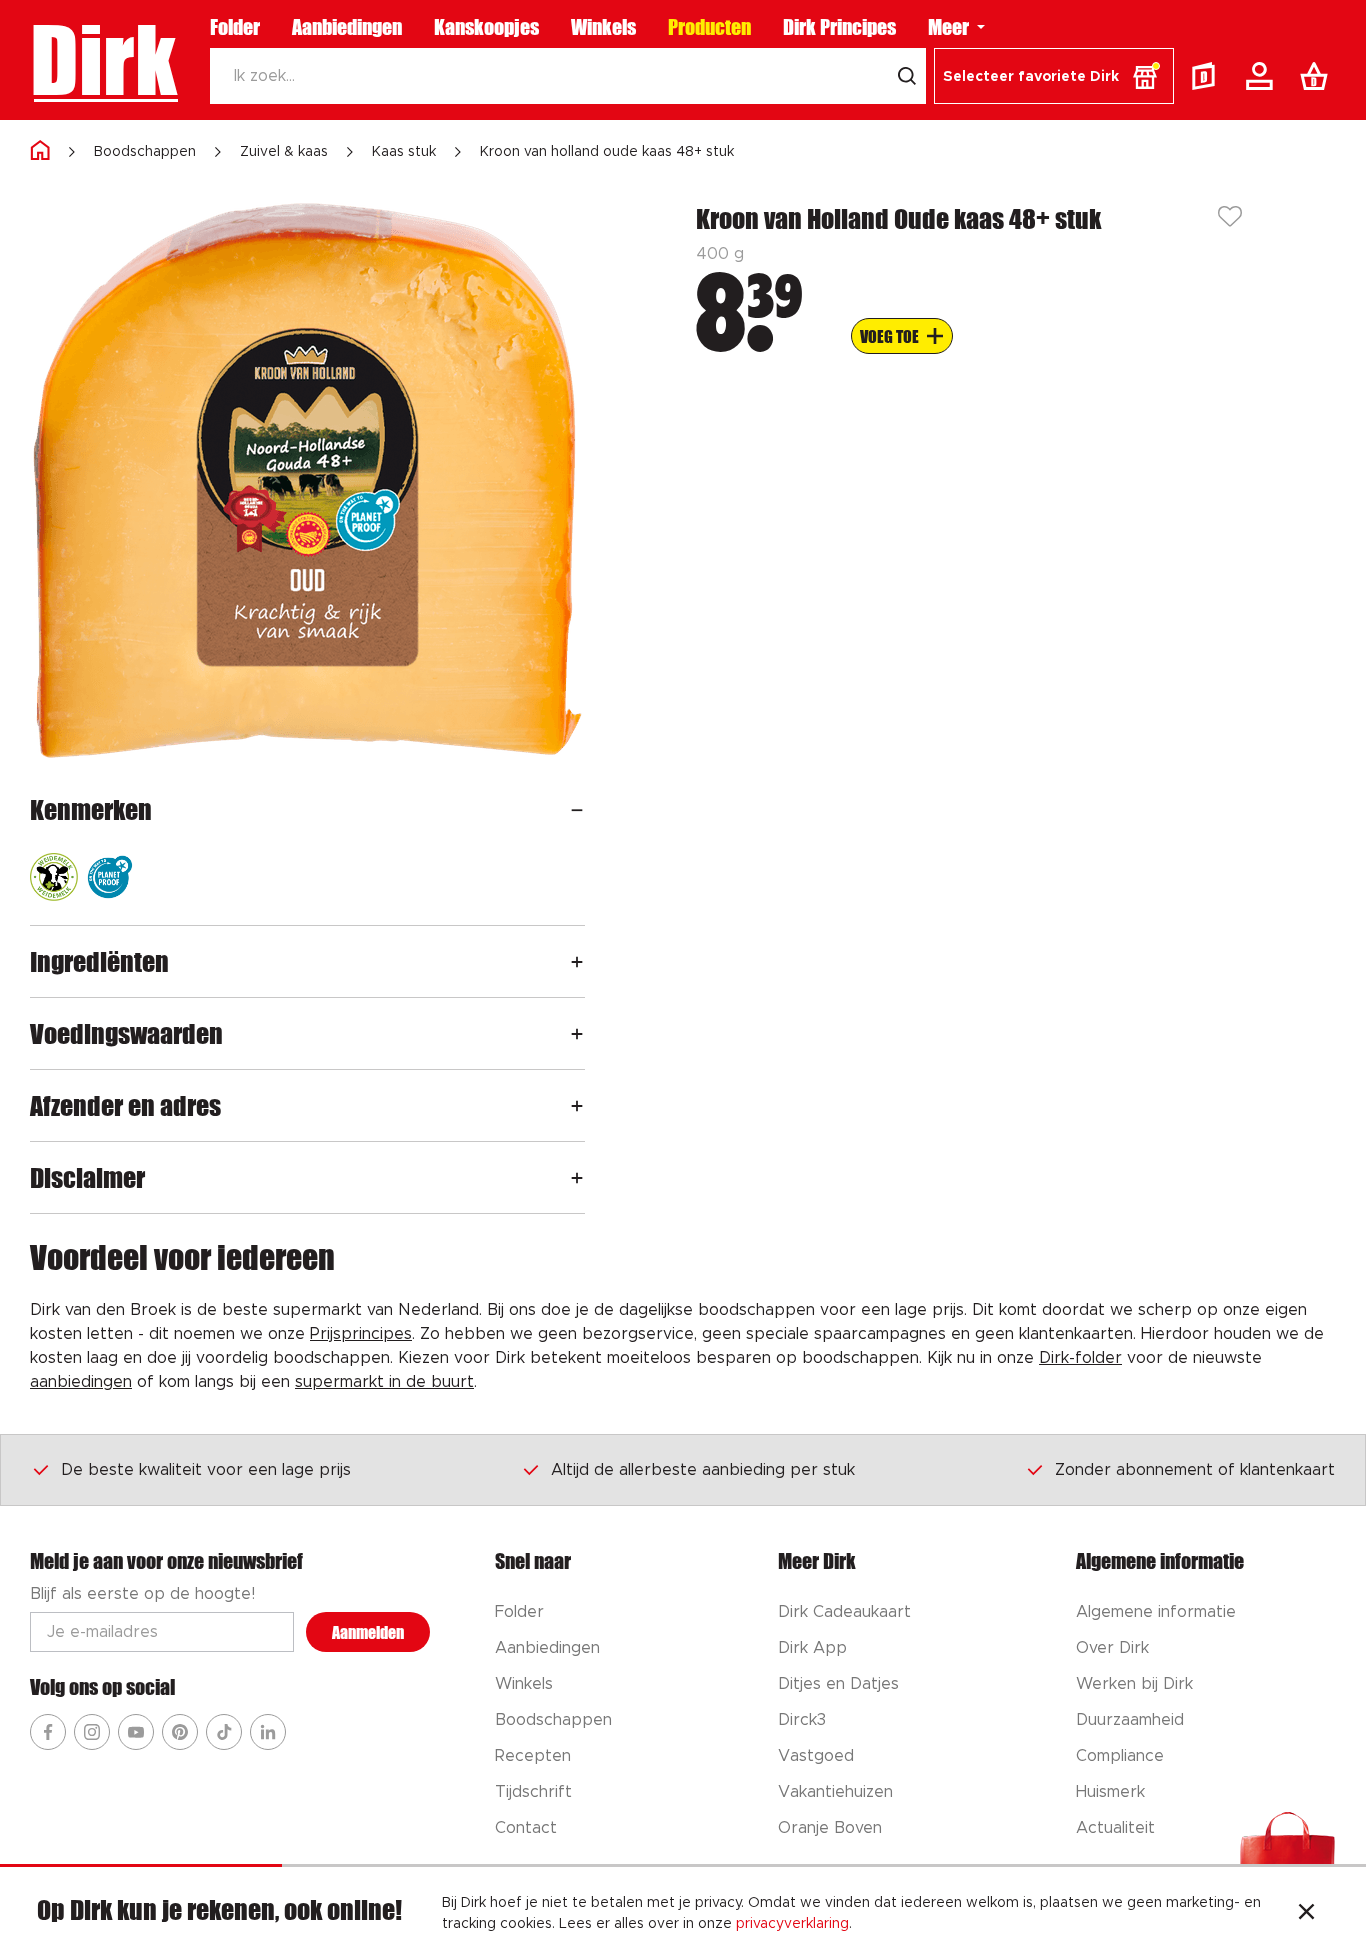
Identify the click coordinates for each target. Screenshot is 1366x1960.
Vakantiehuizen (835, 1792)
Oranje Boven (830, 1828)
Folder (235, 27)
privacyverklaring (792, 1924)
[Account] (1263, 76)
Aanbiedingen (347, 27)
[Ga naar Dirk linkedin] (268, 1732)
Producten (709, 27)
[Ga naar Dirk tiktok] (224, 1732)
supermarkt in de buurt (384, 1382)
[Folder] (1208, 76)
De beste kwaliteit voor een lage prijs (206, 1470)
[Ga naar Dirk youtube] (136, 1732)
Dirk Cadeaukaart (844, 1612)
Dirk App (812, 1648)
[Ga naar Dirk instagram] (92, 1732)
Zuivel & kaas (284, 152)
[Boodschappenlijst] (1318, 76)
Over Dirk (1112, 1648)
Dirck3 (802, 1720)
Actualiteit (1115, 1828)
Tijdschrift (533, 1792)
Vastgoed (816, 1756)
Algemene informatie (1156, 1612)
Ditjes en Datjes (838, 1684)
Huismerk (1110, 1792)
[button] (1054, 76)
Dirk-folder (1080, 1358)
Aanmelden (368, 1632)
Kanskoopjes (486, 27)
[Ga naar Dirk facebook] (48, 1732)
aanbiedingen (81, 1382)
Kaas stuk (404, 152)
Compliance (1120, 1756)
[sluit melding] (1306, 1914)
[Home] (40, 151)
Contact (526, 1828)
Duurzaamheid (1130, 1720)
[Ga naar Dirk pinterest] (180, 1732)
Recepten (533, 1756)
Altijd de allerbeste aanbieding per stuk (703, 1470)
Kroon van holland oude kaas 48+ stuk (607, 152)
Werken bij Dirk (1134, 1684)
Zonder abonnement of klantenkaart (1195, 1470)
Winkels (603, 27)
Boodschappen (145, 152)
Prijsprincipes (361, 1334)
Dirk (103, 60)
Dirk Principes (839, 27)
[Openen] (577, 809)
